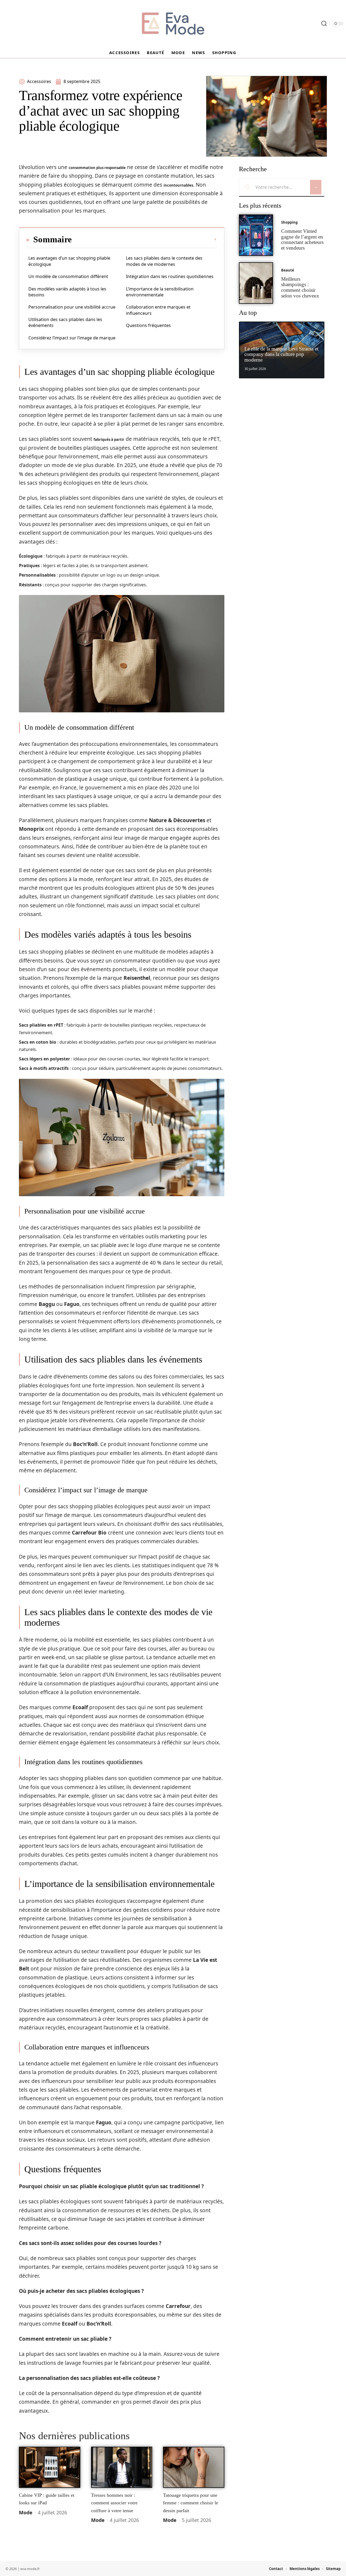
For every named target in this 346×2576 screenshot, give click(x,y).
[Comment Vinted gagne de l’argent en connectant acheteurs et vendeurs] (256, 235)
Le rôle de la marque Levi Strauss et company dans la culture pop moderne (281, 354)
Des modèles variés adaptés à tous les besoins (67, 292)
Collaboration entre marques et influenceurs (158, 310)
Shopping (289, 222)
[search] (324, 24)
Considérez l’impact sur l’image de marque (72, 338)
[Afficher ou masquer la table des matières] (144, 240)
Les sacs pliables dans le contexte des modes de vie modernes (164, 261)
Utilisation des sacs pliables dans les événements (65, 322)
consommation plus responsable (97, 168)
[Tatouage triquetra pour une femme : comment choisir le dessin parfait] (194, 2467)
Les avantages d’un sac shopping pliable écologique (69, 261)
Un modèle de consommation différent (68, 276)
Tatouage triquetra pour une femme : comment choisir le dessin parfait (191, 2503)
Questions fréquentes (148, 325)
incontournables (178, 185)
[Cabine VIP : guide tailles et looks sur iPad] (50, 2467)
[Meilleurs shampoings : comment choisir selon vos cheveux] (256, 283)
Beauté (288, 270)
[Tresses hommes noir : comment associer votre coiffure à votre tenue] (122, 2467)
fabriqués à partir (109, 439)
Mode (26, 2512)
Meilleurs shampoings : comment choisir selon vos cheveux (300, 287)
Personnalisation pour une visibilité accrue (72, 307)
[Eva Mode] (173, 24)
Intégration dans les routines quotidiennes (170, 276)
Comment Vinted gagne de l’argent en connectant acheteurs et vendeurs (302, 239)
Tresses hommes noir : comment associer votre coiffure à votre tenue (114, 2503)
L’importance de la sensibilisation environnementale (160, 292)
